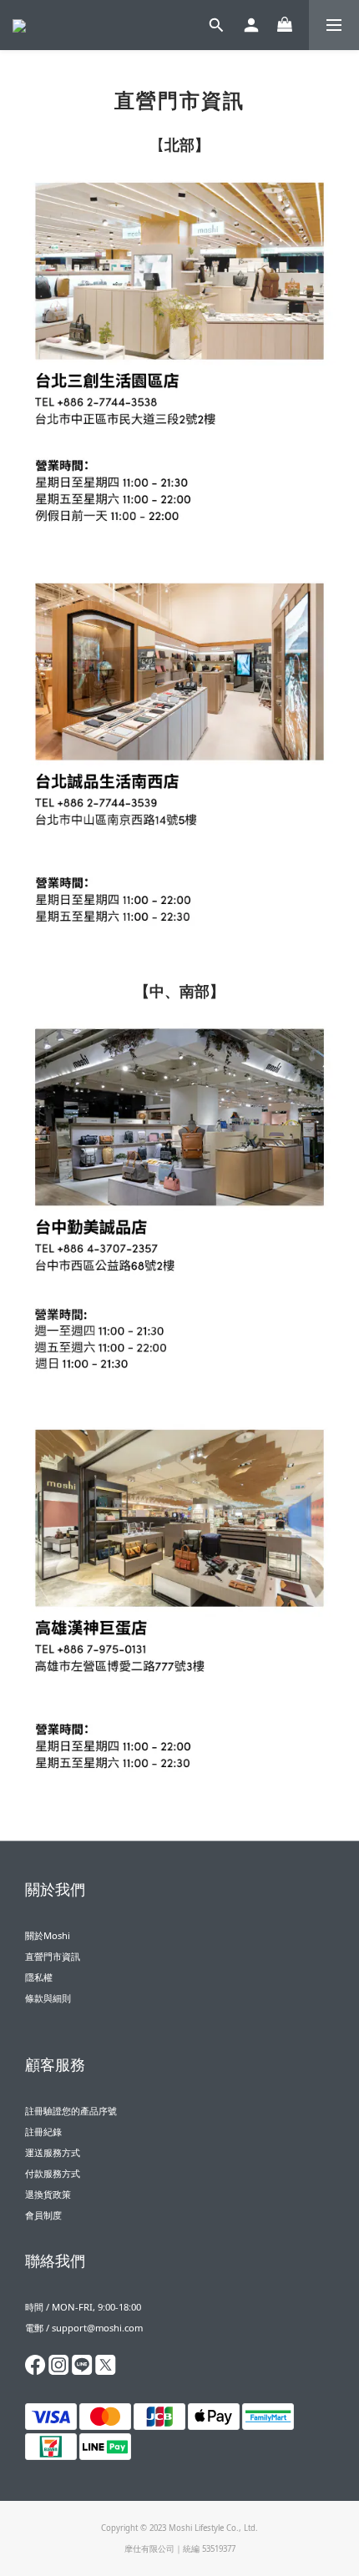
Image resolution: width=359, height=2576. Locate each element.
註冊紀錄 (43, 2132)
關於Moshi (48, 1935)
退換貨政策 (48, 2194)
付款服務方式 (53, 2173)
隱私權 (39, 1977)
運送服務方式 (53, 2152)
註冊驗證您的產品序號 (71, 2111)
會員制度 (43, 2215)
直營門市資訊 (53, 1956)
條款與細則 (48, 1998)
